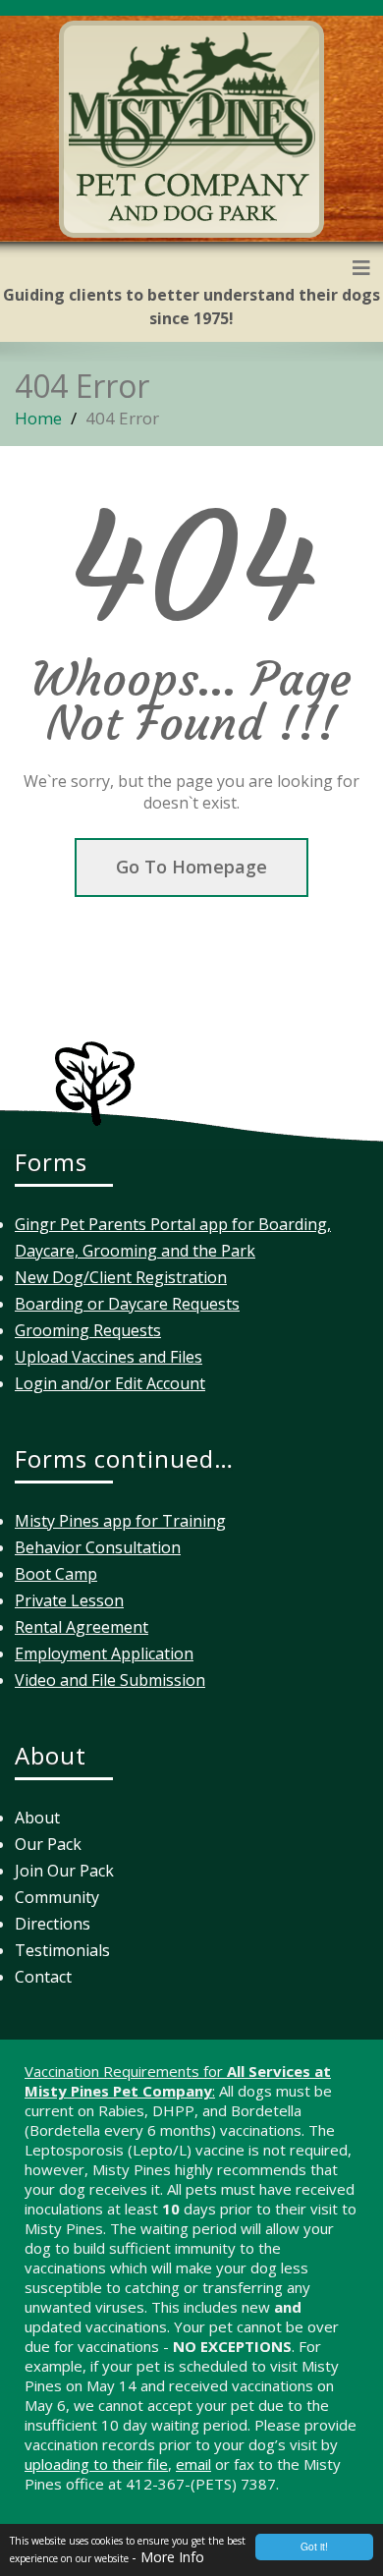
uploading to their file (96, 2464)
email (193, 2464)
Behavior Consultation (98, 1547)
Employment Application (104, 1653)
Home (38, 418)
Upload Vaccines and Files (109, 1357)
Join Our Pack (64, 1871)
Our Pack (48, 1844)
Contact (43, 1977)
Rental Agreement (82, 1627)
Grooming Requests (88, 1330)
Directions (53, 1924)
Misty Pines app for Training (120, 1521)
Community (57, 1897)
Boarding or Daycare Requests (127, 1304)
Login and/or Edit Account (110, 1383)
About (37, 1818)
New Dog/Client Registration (121, 1277)
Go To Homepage (191, 867)
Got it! (314, 2546)
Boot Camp (56, 1574)
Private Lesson (69, 1600)
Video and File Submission (110, 1680)
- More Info (168, 2557)
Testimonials (62, 1950)
